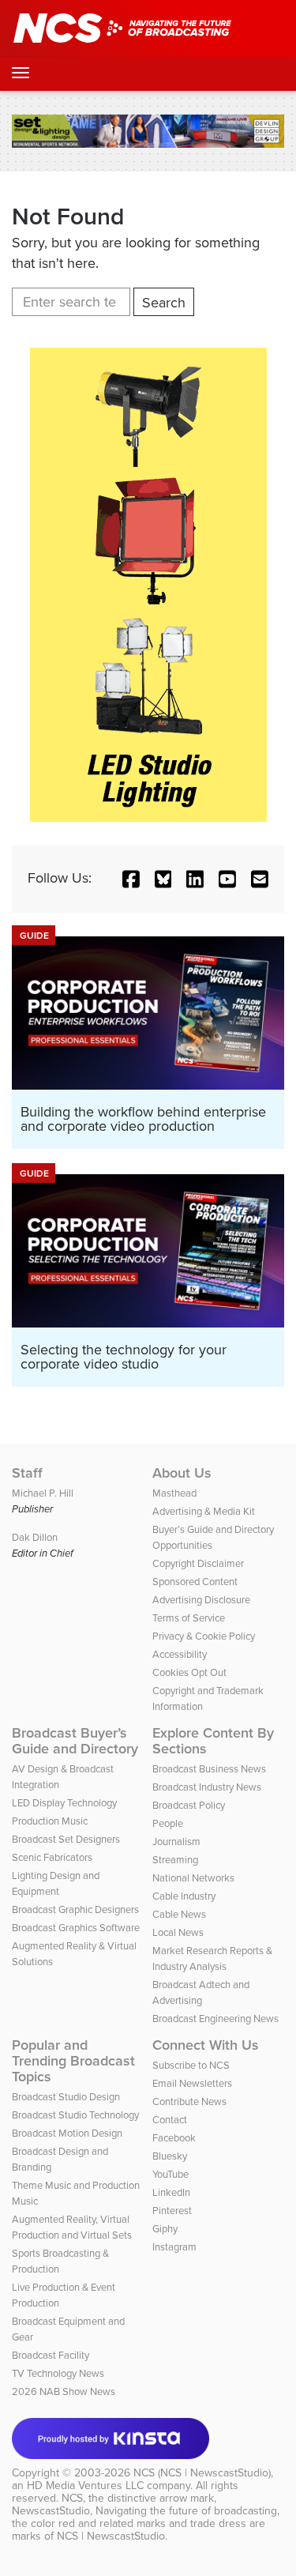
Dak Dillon (35, 1537)
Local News (178, 1932)
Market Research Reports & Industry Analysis (212, 1958)
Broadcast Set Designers (66, 1839)
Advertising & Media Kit (204, 1511)
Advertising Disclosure (201, 1600)
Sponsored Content (195, 1582)
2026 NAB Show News (64, 2391)
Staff (27, 1473)
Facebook (174, 2138)
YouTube (170, 2174)
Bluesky (170, 2156)
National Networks (193, 1878)
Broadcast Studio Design (66, 2097)
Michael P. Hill (43, 1493)
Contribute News (189, 2101)
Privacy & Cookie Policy (204, 1636)
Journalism (176, 1842)
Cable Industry (184, 1896)
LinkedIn (171, 2192)
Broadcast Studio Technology (75, 2115)
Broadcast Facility (51, 2355)
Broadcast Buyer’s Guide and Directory (75, 1741)
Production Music (50, 1821)
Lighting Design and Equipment (56, 1883)
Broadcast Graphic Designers (75, 1909)
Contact (170, 2120)
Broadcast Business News (209, 1769)
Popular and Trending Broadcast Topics (73, 2061)
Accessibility (180, 1654)
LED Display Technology (64, 1803)
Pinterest (172, 2211)
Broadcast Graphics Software (76, 1928)
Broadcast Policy (189, 1805)
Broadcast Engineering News (215, 2019)
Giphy (165, 2229)
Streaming (175, 1860)
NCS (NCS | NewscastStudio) (202, 2473)
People (168, 1823)
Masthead (174, 1493)
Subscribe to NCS (191, 2065)
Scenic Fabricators (52, 1857)
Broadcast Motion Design (67, 2133)
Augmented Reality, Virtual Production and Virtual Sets (72, 2227)
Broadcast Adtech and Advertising (201, 1992)
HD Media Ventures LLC (85, 2486)
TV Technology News (58, 2373)
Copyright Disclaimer (198, 1563)
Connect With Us (206, 2045)
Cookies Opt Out (189, 1672)
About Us (182, 1473)
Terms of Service (189, 1618)
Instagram (174, 2247)
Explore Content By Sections (213, 1741)
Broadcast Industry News (207, 1787)
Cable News (179, 1914)
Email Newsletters (192, 2083)
